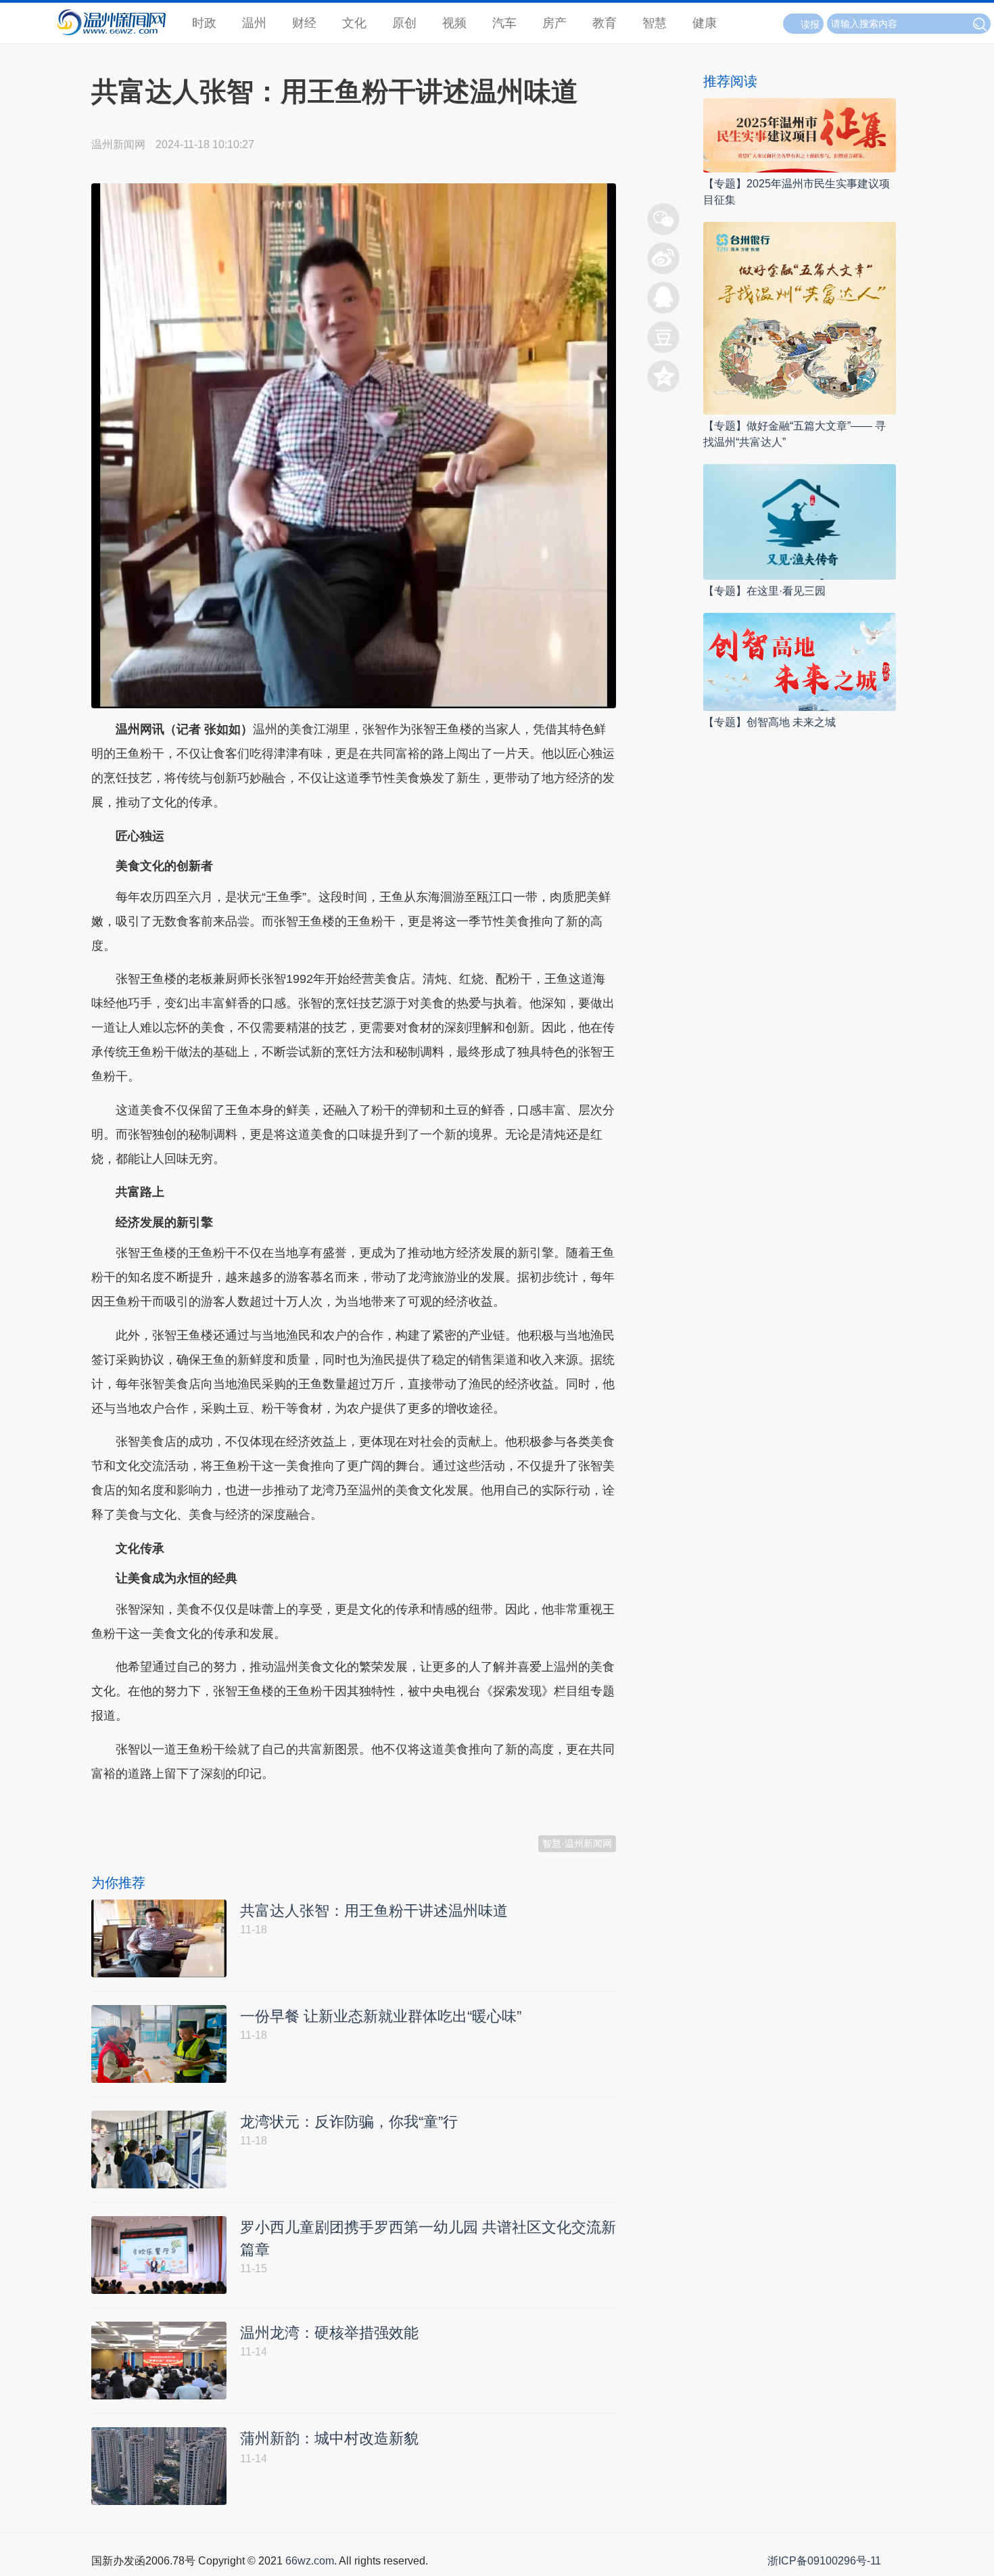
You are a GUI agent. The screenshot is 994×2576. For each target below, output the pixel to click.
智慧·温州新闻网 (577, 1843)
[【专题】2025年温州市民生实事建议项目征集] (800, 134)
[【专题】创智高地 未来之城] (800, 661)
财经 (304, 23)
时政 (204, 23)
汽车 (504, 23)
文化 (354, 23)
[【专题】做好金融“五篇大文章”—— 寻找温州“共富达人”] (800, 318)
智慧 (655, 23)
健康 (705, 23)
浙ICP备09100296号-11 (824, 2561)
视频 (454, 23)
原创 (404, 23)
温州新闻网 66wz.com (212, 1807)
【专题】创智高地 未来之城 (770, 722)
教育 (605, 23)
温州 (254, 23)
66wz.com (310, 2561)
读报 (810, 24)
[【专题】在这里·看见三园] (800, 521)
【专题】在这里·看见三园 (764, 591)
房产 (554, 23)
